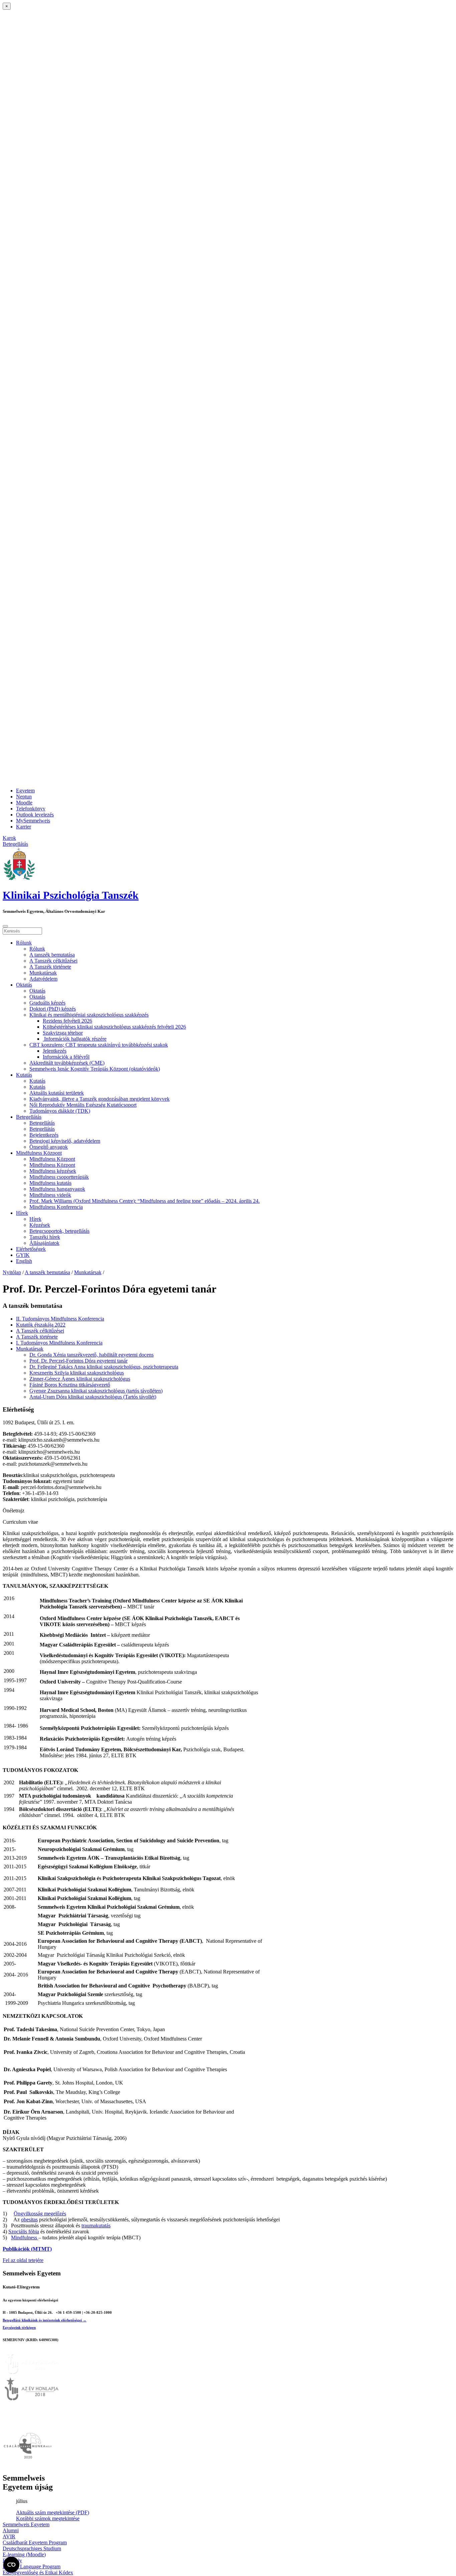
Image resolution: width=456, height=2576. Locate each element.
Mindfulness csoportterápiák (59, 1177)
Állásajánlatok (44, 1243)
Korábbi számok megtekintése (48, 2518)
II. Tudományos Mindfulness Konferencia (60, 1319)
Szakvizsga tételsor (63, 1033)
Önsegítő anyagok (49, 1147)
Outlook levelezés (35, 815)
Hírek (22, 1213)
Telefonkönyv (31, 809)
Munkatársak (43, 973)
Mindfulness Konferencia (56, 1207)
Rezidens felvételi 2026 (67, 1021)
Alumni (11, 2530)
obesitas (29, 2220)
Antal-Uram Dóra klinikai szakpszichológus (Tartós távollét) (93, 1397)
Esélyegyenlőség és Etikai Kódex (38, 2572)
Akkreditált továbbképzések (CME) (67, 1063)
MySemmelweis (33, 821)
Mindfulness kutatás (50, 1183)
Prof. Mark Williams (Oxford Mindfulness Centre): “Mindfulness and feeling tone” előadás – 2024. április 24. (145, 1201)
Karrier (24, 827)
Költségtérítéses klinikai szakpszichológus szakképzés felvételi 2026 (114, 1027)
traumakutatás (96, 2226)
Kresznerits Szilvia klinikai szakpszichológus (77, 1373)
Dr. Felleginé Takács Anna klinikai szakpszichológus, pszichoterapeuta (104, 1367)
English (24, 1261)
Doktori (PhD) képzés (53, 1009)
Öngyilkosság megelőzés (40, 2214)
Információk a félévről (66, 1057)
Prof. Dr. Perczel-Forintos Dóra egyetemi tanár (78, 1361)
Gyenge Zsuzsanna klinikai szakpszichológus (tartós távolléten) (96, 1391)
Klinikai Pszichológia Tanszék (71, 895)
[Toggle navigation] (5, 926)
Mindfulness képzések (53, 1171)
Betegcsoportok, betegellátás (59, 1231)
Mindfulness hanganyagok (57, 1189)
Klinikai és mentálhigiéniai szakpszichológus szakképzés (89, 1015)
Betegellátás (29, 1117)
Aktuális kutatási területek (57, 1093)
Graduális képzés (47, 1003)
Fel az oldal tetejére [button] (23, 2260)
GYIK (23, 1255)
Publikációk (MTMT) (27, 2249)
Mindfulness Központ (39, 1153)
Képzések (40, 1225)
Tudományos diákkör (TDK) (60, 1111)
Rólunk (24, 943)
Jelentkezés (55, 1051)
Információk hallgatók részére (75, 1039)
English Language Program (32, 2566)
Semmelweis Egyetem (26, 2524)
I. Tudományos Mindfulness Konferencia (59, 1343)
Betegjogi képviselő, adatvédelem (65, 1141)
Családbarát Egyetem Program (35, 2542)
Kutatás (24, 1075)
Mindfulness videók (50, 1195)
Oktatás (24, 985)
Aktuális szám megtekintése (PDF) (53, 2512)
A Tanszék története (50, 967)
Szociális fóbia (24, 2232)
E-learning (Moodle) (24, 2554)
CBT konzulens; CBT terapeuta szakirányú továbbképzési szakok (99, 1045)
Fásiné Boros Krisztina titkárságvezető (70, 1385)
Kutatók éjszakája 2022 (41, 1325)
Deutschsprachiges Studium (32, 2548)
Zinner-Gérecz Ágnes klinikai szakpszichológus (80, 1379)
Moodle (24, 803)
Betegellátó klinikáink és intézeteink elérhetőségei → (45, 2320)
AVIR (9, 2536)
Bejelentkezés (44, 1135)
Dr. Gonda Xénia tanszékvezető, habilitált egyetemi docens (91, 1355)
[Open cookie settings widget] (11, 2565)
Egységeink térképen (19, 2327)
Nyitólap (12, 1272)
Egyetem (25, 791)
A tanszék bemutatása (52, 955)
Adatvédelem (43, 979)
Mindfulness (25, 2238)
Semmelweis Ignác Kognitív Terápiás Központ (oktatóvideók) (95, 1069)
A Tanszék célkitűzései (53, 961)
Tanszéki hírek (45, 1237)
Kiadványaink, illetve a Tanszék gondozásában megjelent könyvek (99, 1099)
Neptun (24, 797)
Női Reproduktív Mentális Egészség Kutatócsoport (83, 1105)
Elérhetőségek (31, 1249)
